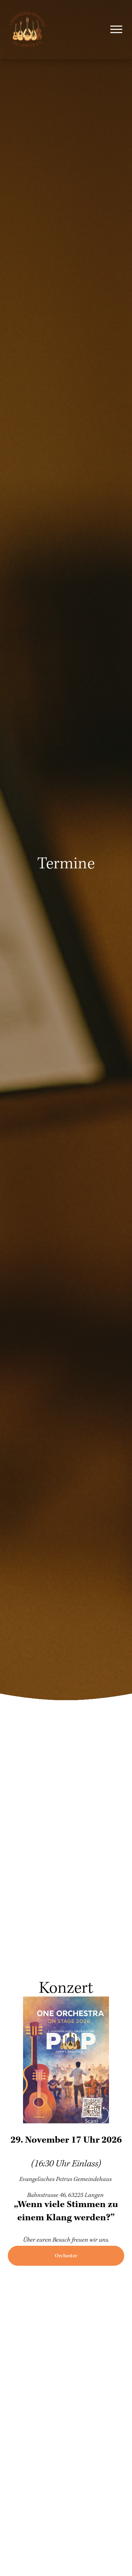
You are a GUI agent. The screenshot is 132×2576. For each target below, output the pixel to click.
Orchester (66, 2256)
